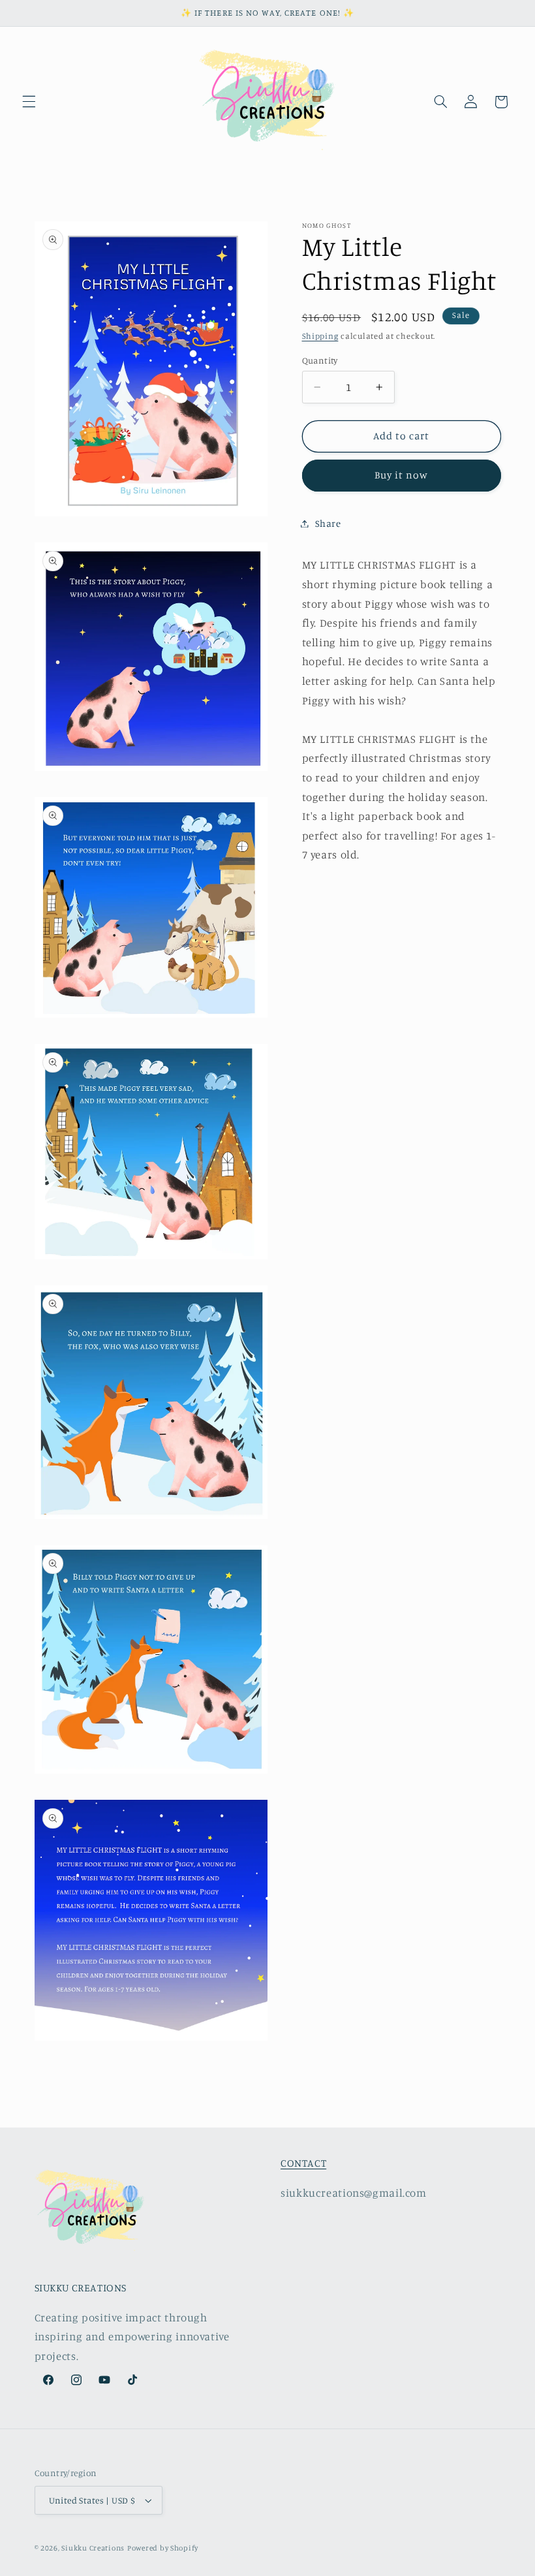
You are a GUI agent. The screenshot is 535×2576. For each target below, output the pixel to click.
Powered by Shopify (163, 2548)
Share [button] (328, 523)
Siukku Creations (93, 2548)
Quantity (320, 360)
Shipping (320, 336)
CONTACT (303, 2163)
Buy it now (402, 475)
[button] (29, 102)
